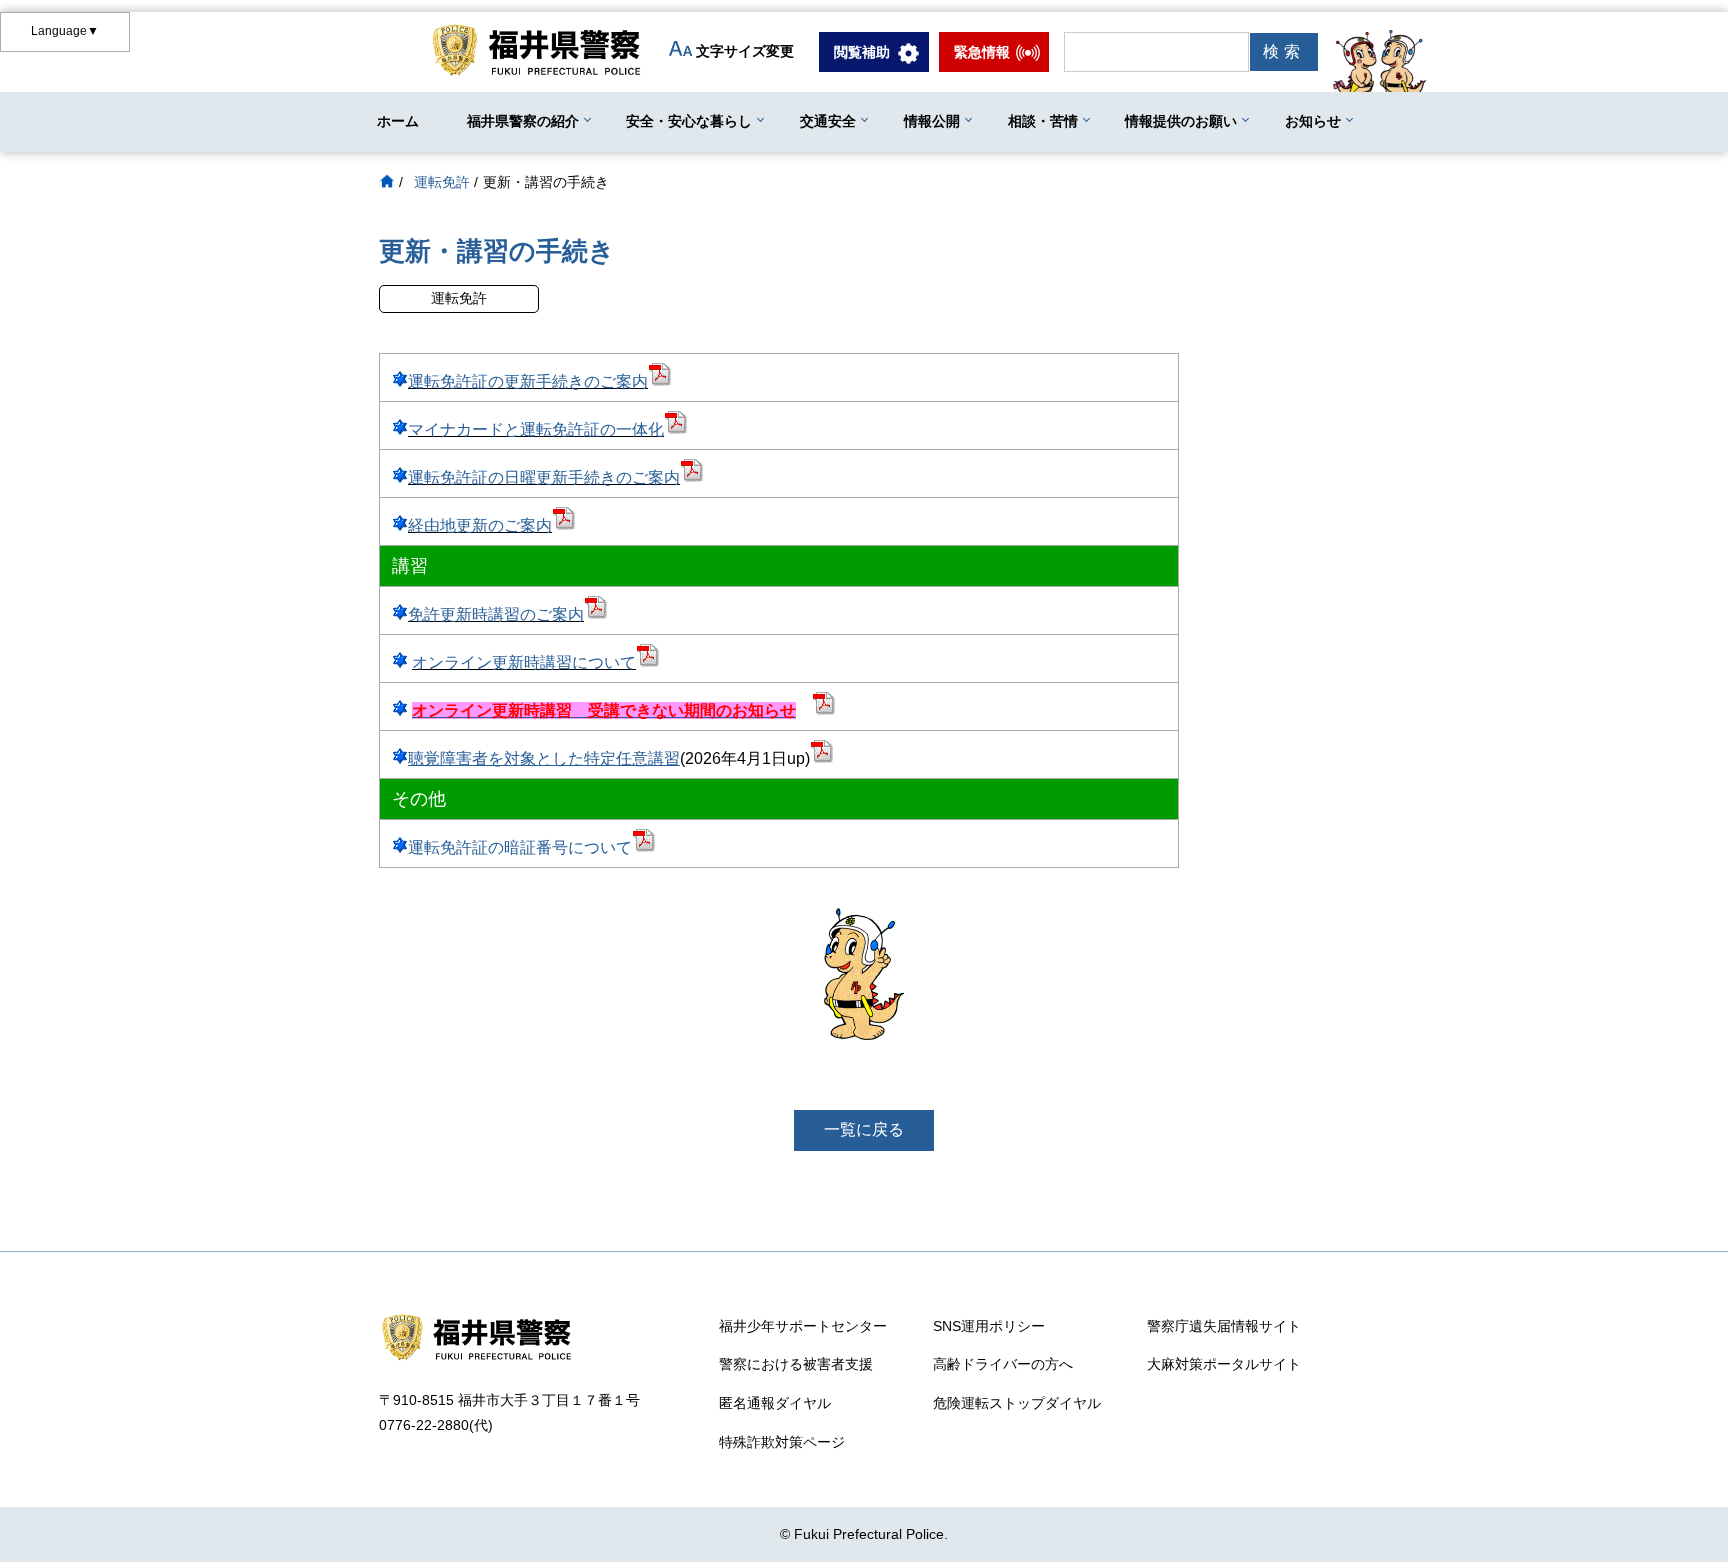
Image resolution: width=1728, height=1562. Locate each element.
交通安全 (828, 121)
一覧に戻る (864, 1129)
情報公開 (932, 121)
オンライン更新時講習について (524, 662)
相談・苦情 (1043, 121)
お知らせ (1313, 121)
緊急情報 (982, 52)
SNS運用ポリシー (989, 1326)
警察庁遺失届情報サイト (1224, 1326)
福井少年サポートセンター (803, 1326)
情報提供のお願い (1181, 121)
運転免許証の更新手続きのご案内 (528, 381)
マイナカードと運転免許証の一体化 (536, 429)
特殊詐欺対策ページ (782, 1442)
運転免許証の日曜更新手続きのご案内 (544, 477)
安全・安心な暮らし (689, 121)
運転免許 (442, 182)
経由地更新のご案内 (480, 525)
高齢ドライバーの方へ (1003, 1364)
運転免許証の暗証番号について (520, 847)
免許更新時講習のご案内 (496, 614)
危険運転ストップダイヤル (1017, 1403)
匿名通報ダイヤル (775, 1403)
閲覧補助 (862, 52)
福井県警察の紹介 (523, 121)
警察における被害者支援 (796, 1364)
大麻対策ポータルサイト (1224, 1364)
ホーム (398, 121)
